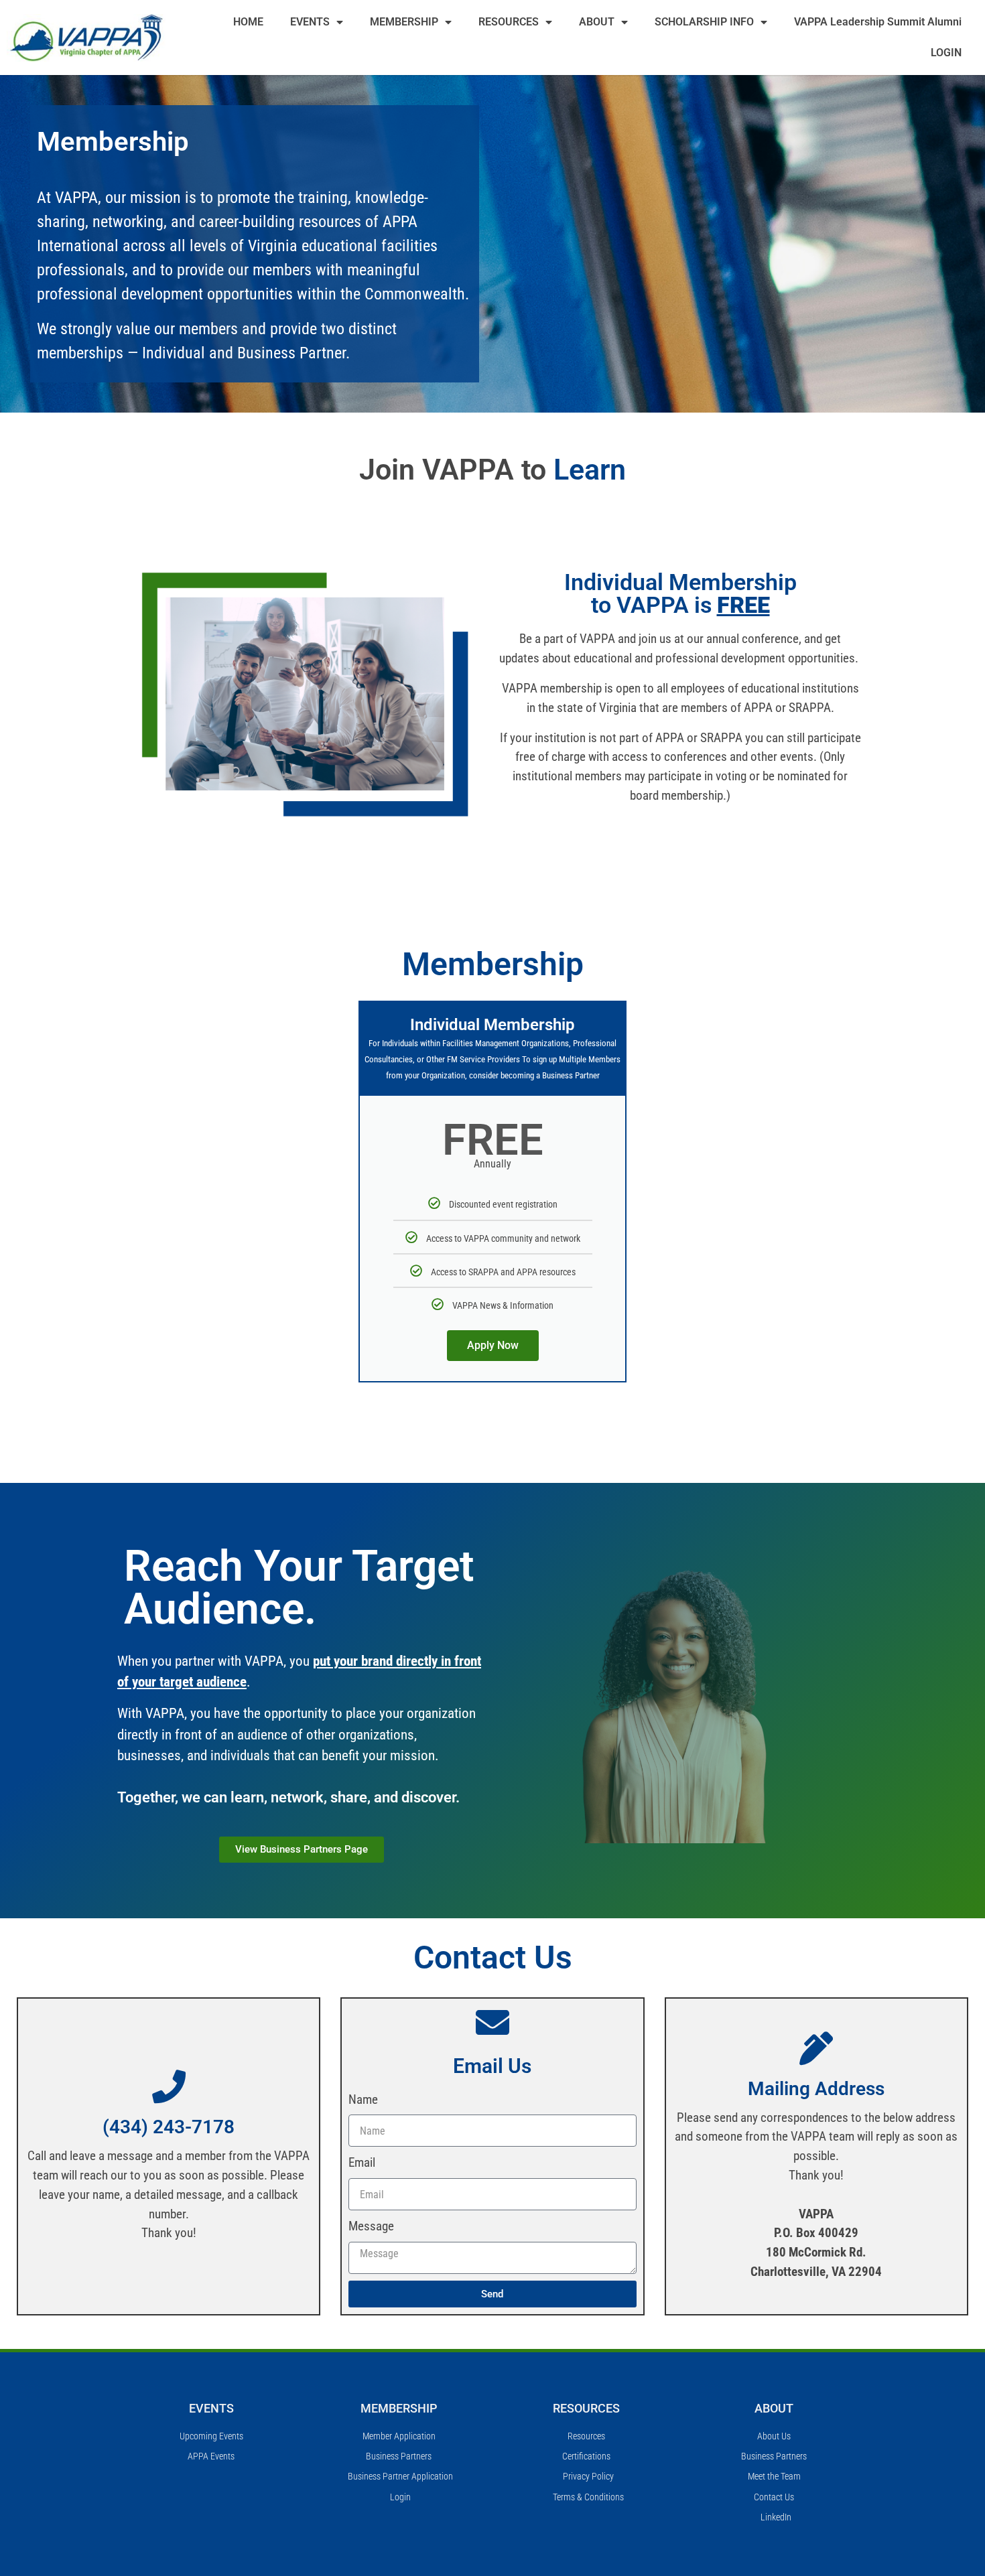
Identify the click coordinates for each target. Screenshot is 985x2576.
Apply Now (493, 1345)
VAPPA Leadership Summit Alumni (878, 22)
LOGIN (946, 53)
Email (362, 2162)
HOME (248, 22)
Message (371, 2226)
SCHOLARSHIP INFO (704, 22)
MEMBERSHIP (404, 22)
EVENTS (310, 22)
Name (363, 2099)
